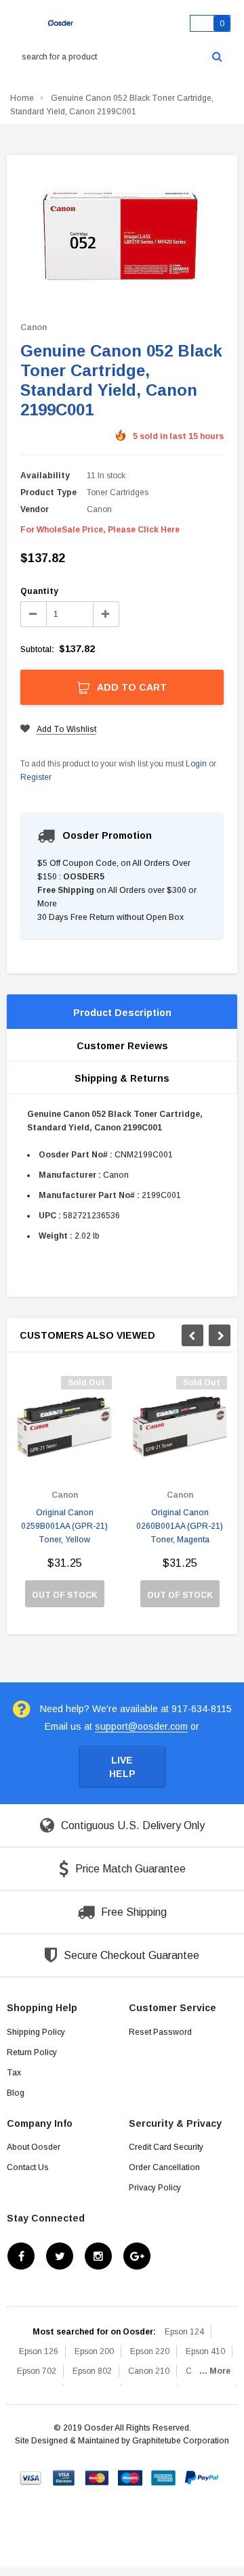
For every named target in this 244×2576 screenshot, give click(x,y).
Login (196, 764)
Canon (34, 327)
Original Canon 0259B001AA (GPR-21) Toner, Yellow (64, 1526)
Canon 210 (149, 2371)
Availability (45, 476)
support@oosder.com (141, 1726)
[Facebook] (21, 2256)
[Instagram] (98, 2256)
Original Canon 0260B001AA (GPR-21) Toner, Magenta (180, 1526)
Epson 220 (150, 2351)
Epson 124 (184, 2332)
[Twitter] (60, 2256)
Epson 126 (39, 2351)
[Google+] (137, 2256)
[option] (64, 1498)
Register (36, 777)
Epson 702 (37, 2371)
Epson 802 (92, 2371)
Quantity (39, 591)
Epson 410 (205, 2351)
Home (22, 98)
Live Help (122, 1767)
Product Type (48, 492)
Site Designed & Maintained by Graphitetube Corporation (122, 2441)
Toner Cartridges (118, 492)
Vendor (35, 509)
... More (215, 2371)
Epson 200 (94, 2351)
